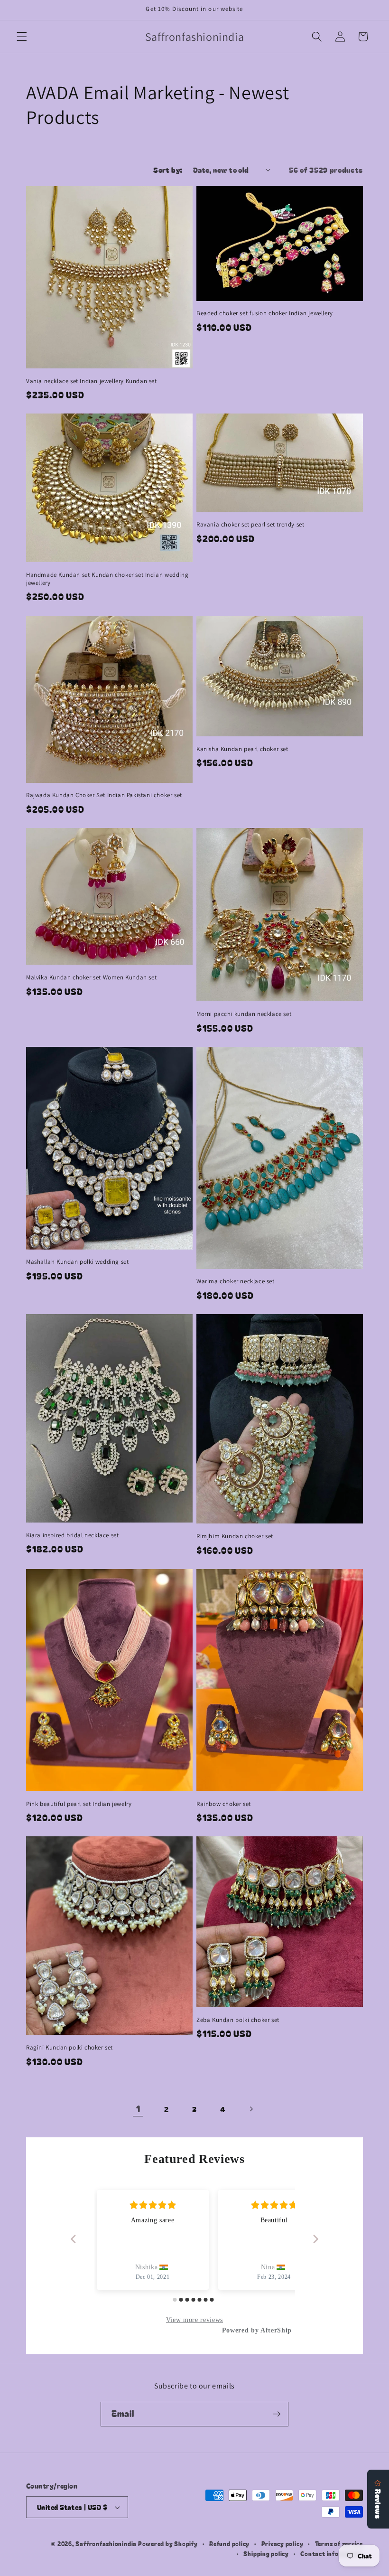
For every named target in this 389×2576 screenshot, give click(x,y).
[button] (22, 37)
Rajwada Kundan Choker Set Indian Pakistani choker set (104, 795)
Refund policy (229, 2543)
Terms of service (339, 2543)
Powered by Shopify (168, 2543)
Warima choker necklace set (236, 1281)
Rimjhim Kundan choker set (235, 1536)
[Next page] (251, 2109)
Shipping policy (266, 2553)
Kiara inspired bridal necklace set (72, 1535)
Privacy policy (282, 2543)
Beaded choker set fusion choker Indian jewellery (265, 313)
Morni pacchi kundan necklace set (244, 1014)
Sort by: (168, 169)
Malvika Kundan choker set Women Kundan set (91, 978)
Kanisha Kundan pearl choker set (242, 749)
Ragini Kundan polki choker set (69, 2048)
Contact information (332, 2553)
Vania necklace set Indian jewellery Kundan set (92, 381)
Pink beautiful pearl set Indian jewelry (79, 1804)
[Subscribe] (277, 2414)
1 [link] (138, 2109)
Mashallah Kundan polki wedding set (77, 1262)
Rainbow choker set (224, 1804)
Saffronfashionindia (106, 2543)
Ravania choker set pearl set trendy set (250, 525)
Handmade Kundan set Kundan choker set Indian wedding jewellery (107, 579)
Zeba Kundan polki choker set (238, 2020)
